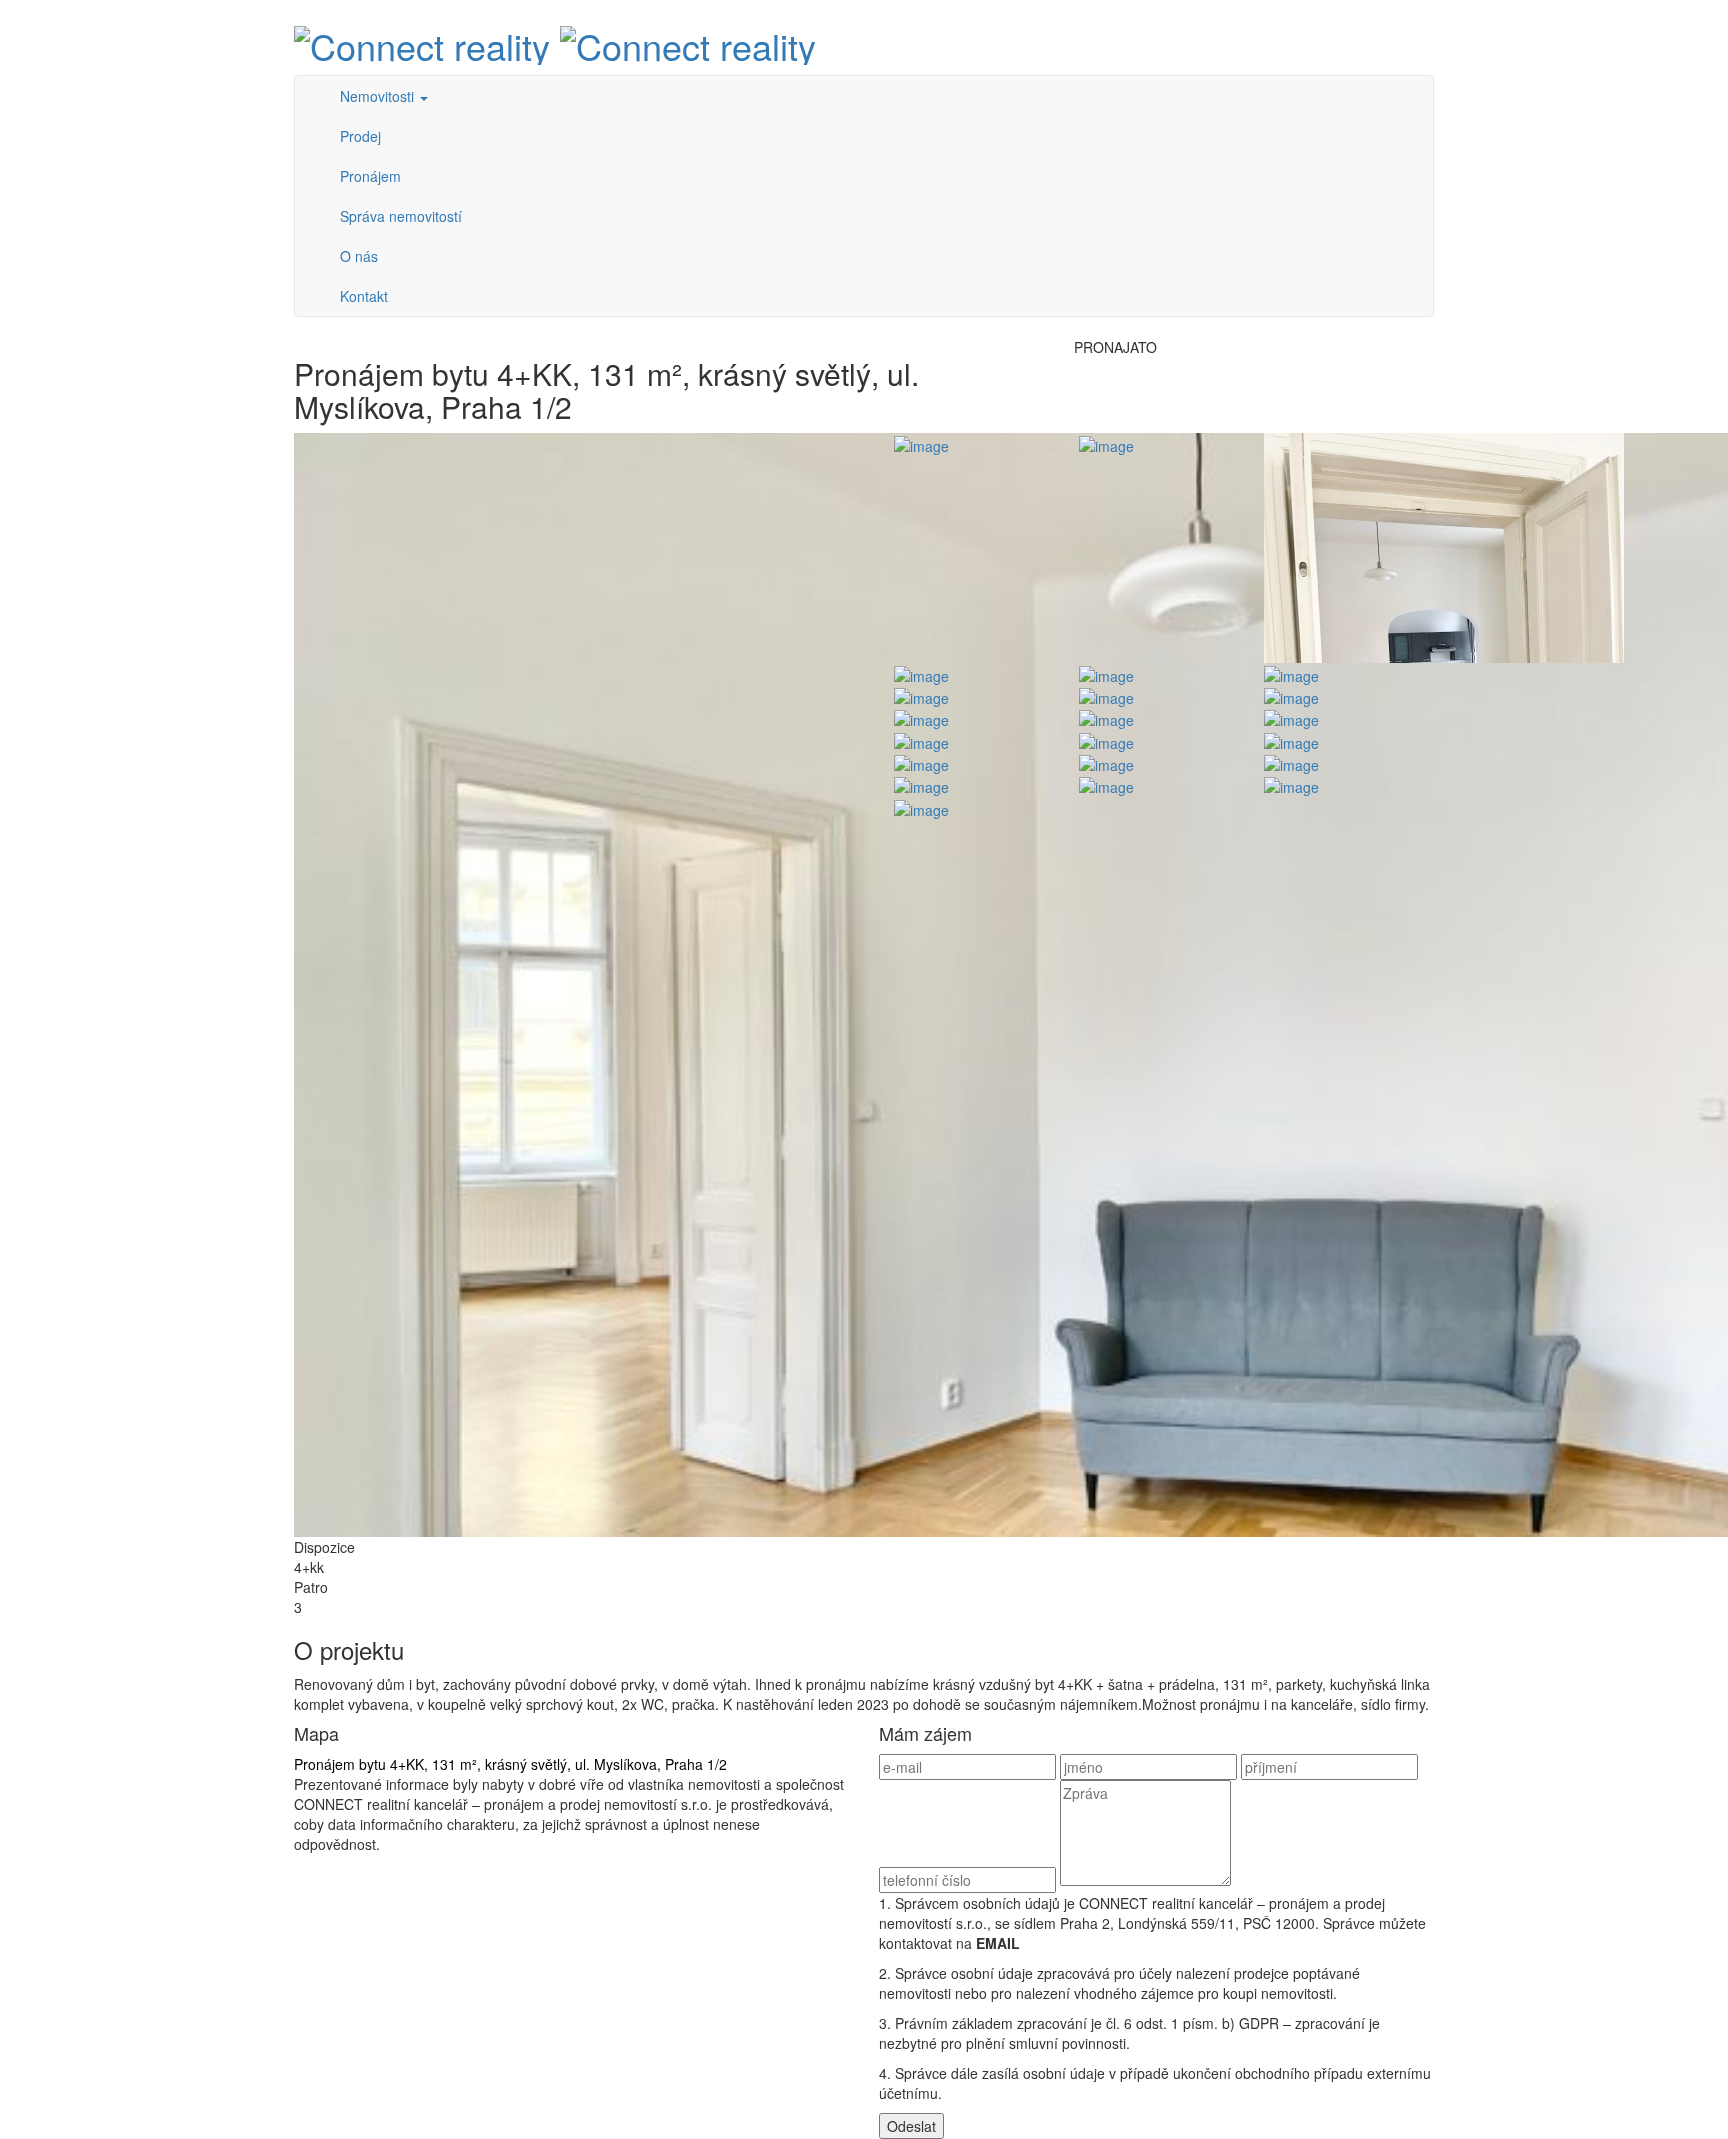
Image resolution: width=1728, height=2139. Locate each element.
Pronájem (370, 176)
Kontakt (364, 296)
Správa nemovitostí (401, 216)
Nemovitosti (379, 96)
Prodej (360, 136)
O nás (359, 256)
